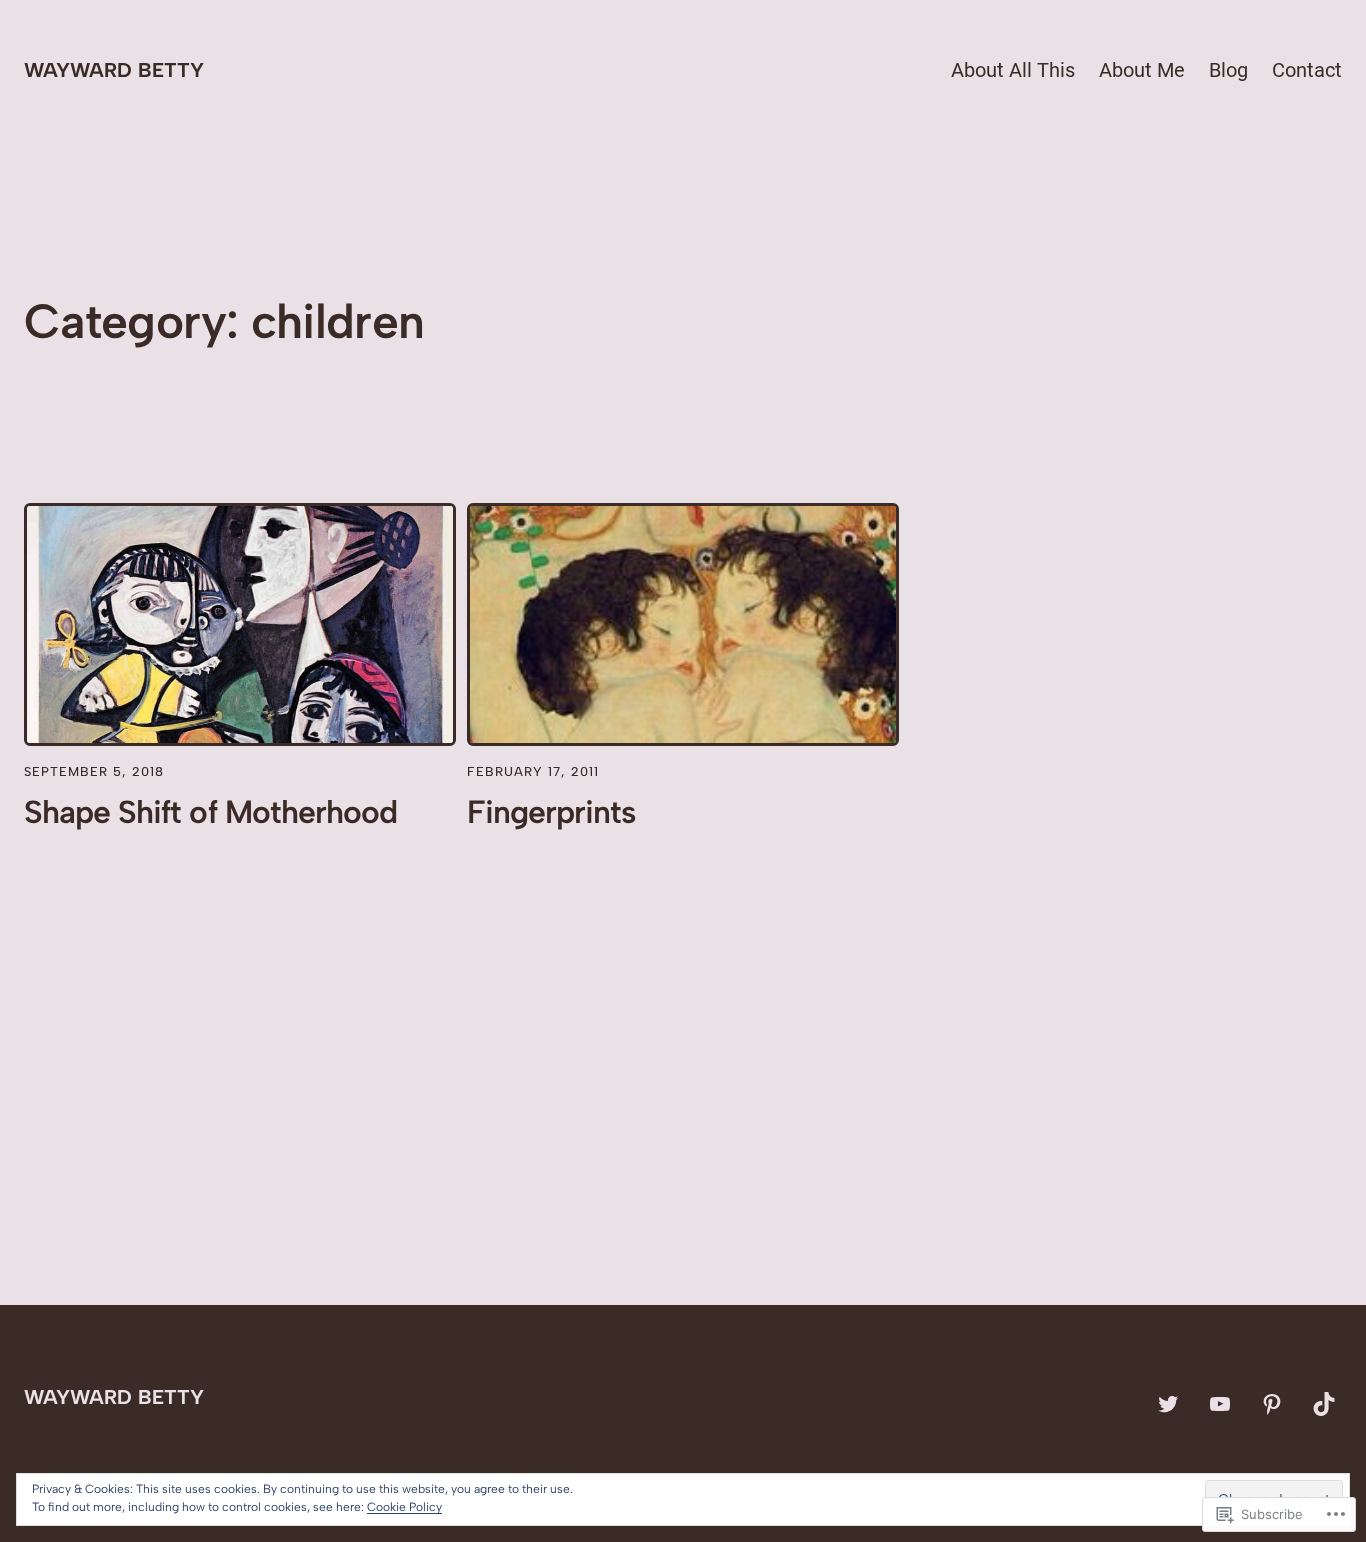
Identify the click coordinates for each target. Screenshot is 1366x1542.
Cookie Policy (404, 1507)
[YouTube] (1220, 1404)
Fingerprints (551, 812)
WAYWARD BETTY (114, 70)
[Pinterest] (1272, 1404)
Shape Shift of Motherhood (210, 812)
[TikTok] (1324, 1404)
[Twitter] (1168, 1404)
